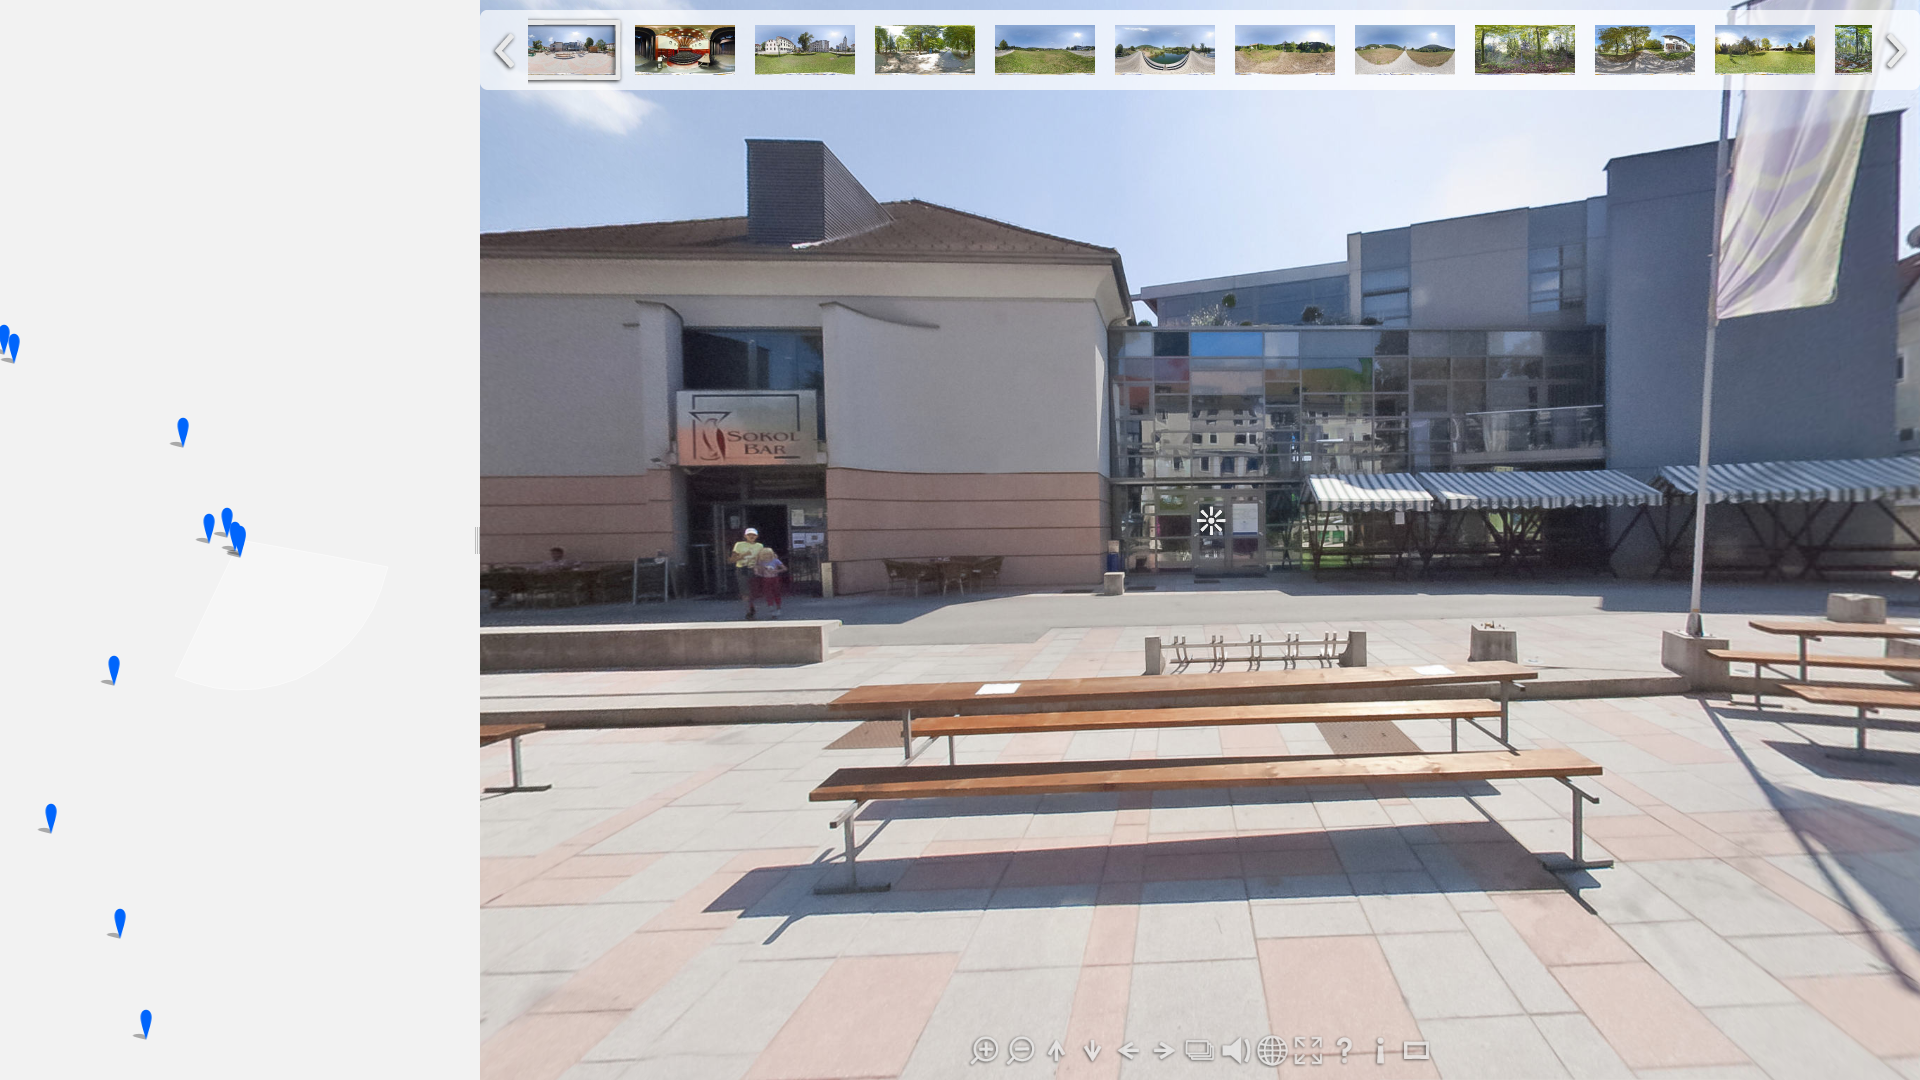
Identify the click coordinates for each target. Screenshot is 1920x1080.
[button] (227, 522)
